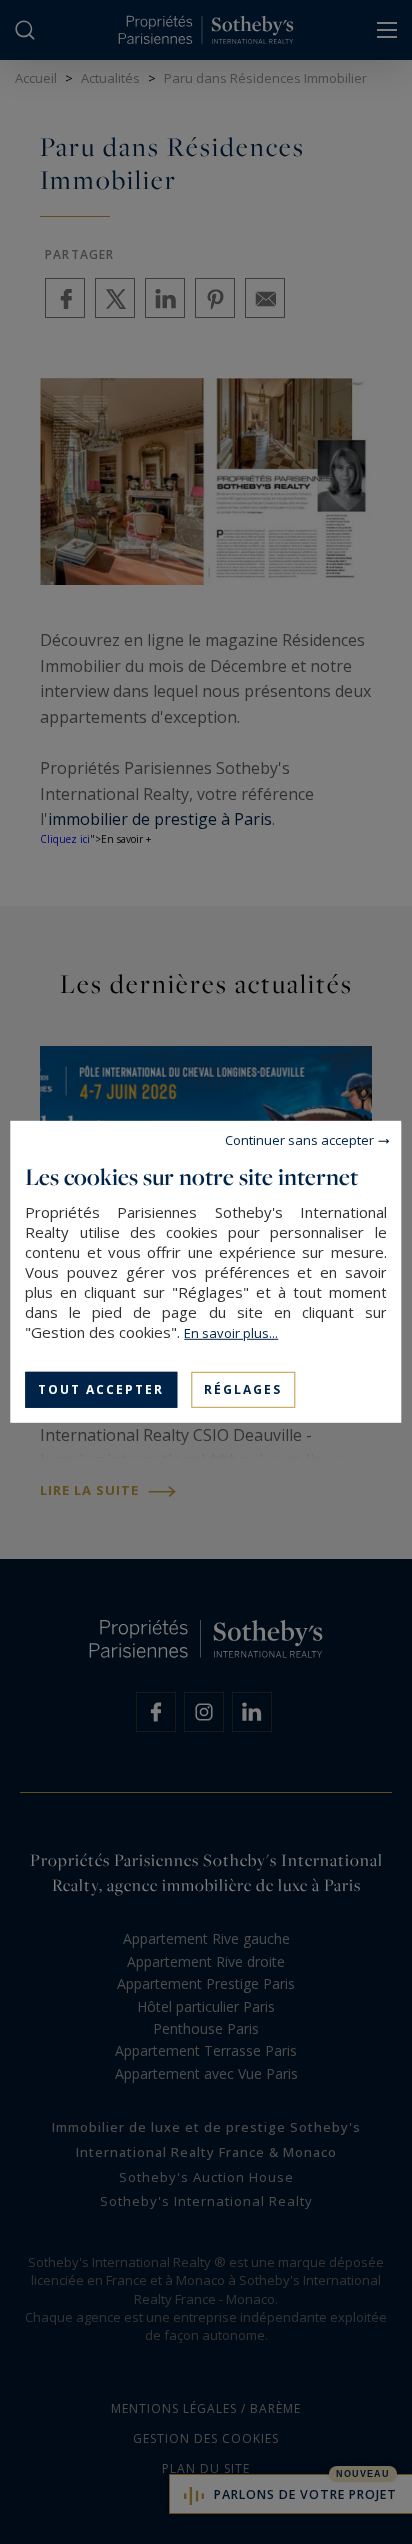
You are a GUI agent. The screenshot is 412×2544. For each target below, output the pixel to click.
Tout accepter (101, 1389)
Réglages (243, 1389)
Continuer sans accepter (299, 1140)
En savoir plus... (231, 1333)
